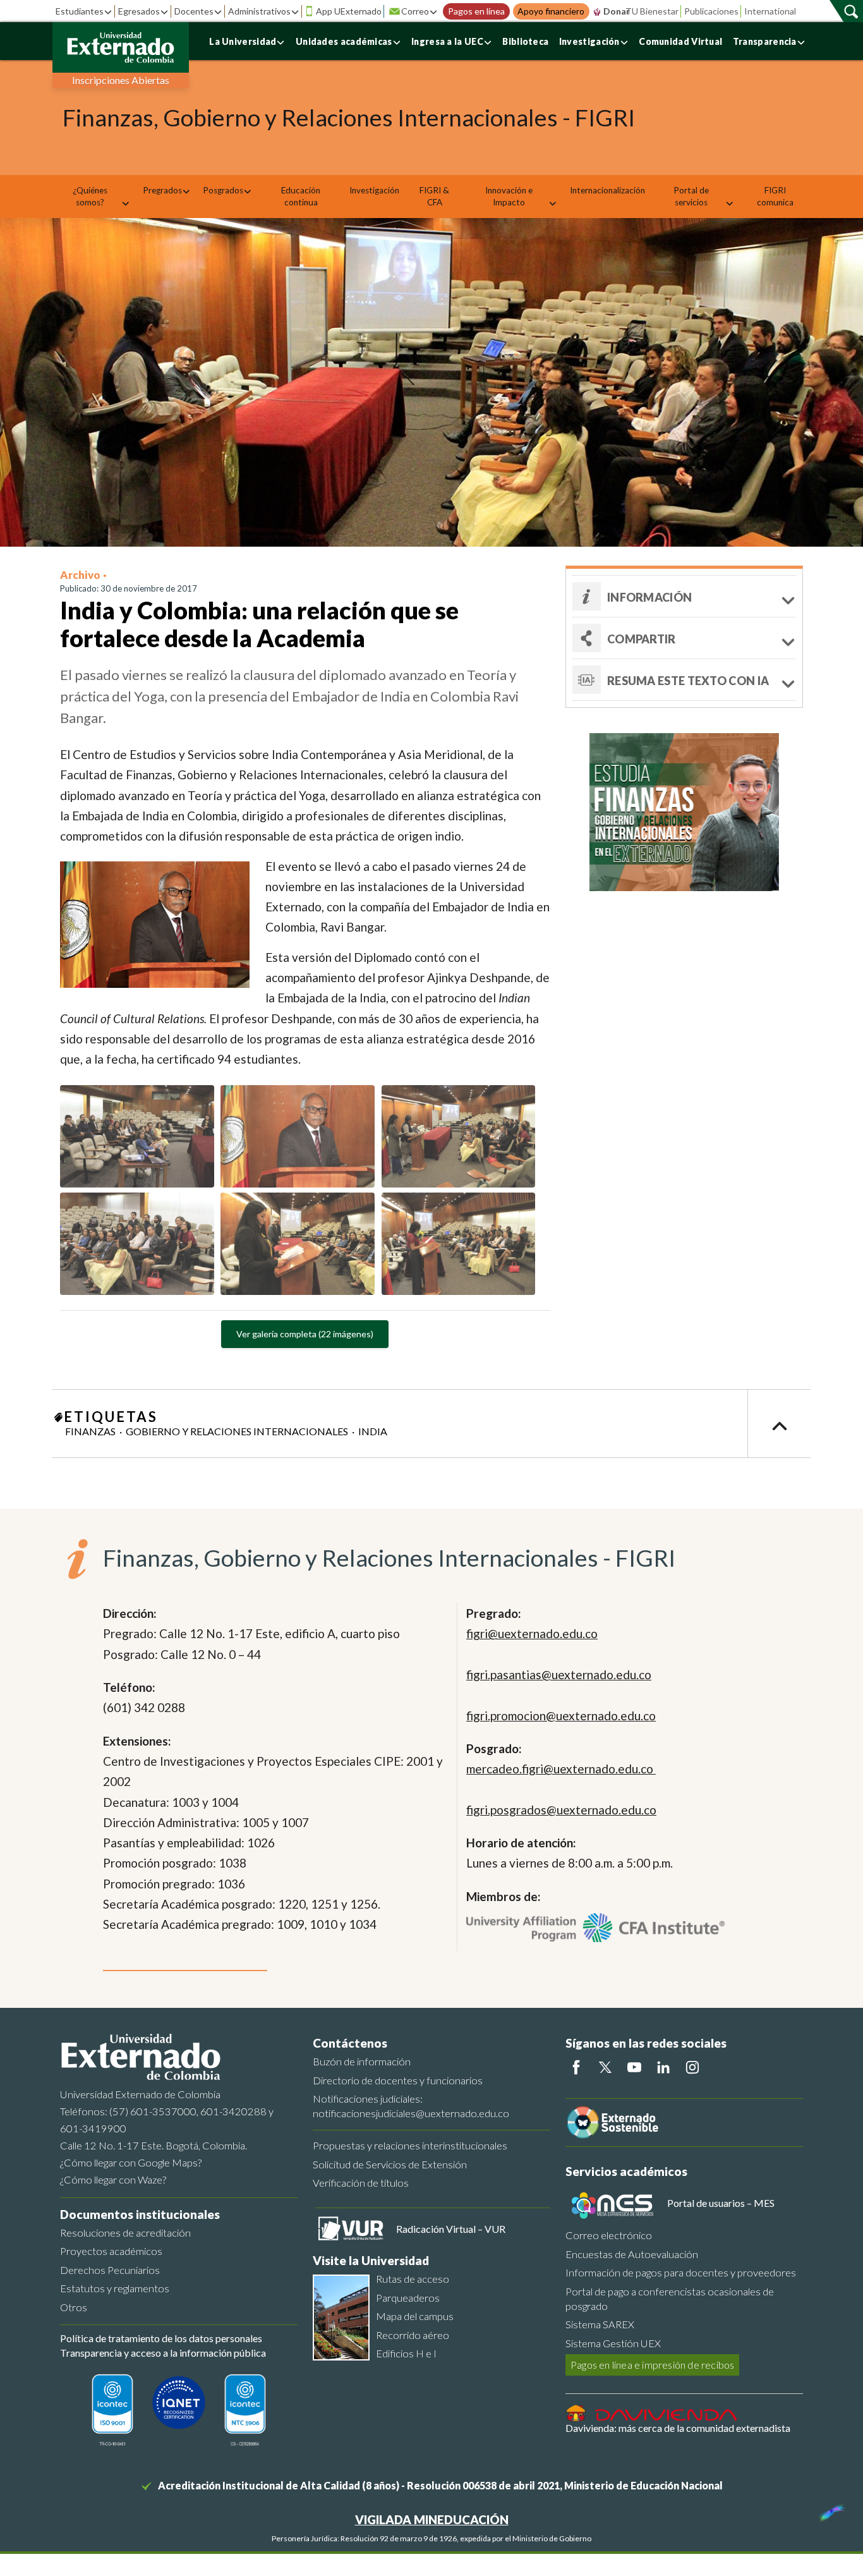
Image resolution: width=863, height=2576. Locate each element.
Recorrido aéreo (413, 2335)
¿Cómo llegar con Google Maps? (131, 2162)
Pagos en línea (476, 11)
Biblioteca (525, 41)
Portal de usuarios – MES (721, 2203)
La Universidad (243, 41)
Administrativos (259, 11)
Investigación (589, 41)
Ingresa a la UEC (447, 41)
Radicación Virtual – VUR (451, 2229)
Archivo (80, 575)
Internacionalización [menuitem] (607, 190)
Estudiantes (80, 11)
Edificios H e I (406, 2353)
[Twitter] (605, 2067)
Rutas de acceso (413, 2279)
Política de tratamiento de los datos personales (161, 2338)
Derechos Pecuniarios (110, 2270)
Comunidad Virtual (680, 41)
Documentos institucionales (140, 2214)
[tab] (684, 680)
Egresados (139, 11)
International (770, 11)
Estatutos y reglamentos (115, 2288)
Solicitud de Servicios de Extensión (390, 2164)
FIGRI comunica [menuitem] (775, 196)
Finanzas (90, 1431)
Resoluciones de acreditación (125, 2233)
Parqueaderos (408, 2298)
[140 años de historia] (830, 2510)
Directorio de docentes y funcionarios (398, 2080)
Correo (415, 11)
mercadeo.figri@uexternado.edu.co (561, 1769)
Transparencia (765, 41)
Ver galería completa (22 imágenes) (305, 1334)
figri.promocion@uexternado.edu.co (561, 1716)
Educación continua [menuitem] (301, 196)
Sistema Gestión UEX (613, 2343)
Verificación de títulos (361, 2183)
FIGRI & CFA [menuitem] (434, 196)
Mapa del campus (415, 2316)
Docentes (194, 11)
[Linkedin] (663, 2067)
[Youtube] (634, 2067)
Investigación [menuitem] (374, 190)
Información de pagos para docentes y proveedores (681, 2272)
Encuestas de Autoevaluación (632, 2254)
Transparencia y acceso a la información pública (163, 2353)
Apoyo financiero (551, 11)
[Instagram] (692, 2067)
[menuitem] (94, 197)
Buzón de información (362, 2061)
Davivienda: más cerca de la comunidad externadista (678, 2428)
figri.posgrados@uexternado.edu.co (561, 1810)
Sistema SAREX (600, 2324)
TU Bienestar (652, 11)
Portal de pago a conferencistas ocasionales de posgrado (670, 2299)
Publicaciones (711, 11)
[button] (684, 596)
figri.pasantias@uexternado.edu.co (559, 1674)
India (373, 1431)
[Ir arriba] (779, 1424)
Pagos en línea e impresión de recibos (652, 2365)
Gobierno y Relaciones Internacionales (237, 1431)
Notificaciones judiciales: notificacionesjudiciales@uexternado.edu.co (411, 2106)
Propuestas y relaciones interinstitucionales (410, 2145)
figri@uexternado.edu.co (532, 1633)
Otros (74, 2307)
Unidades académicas (344, 41)
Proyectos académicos (111, 2251)
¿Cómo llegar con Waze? (113, 2179)
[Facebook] (576, 2067)
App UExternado (349, 11)
